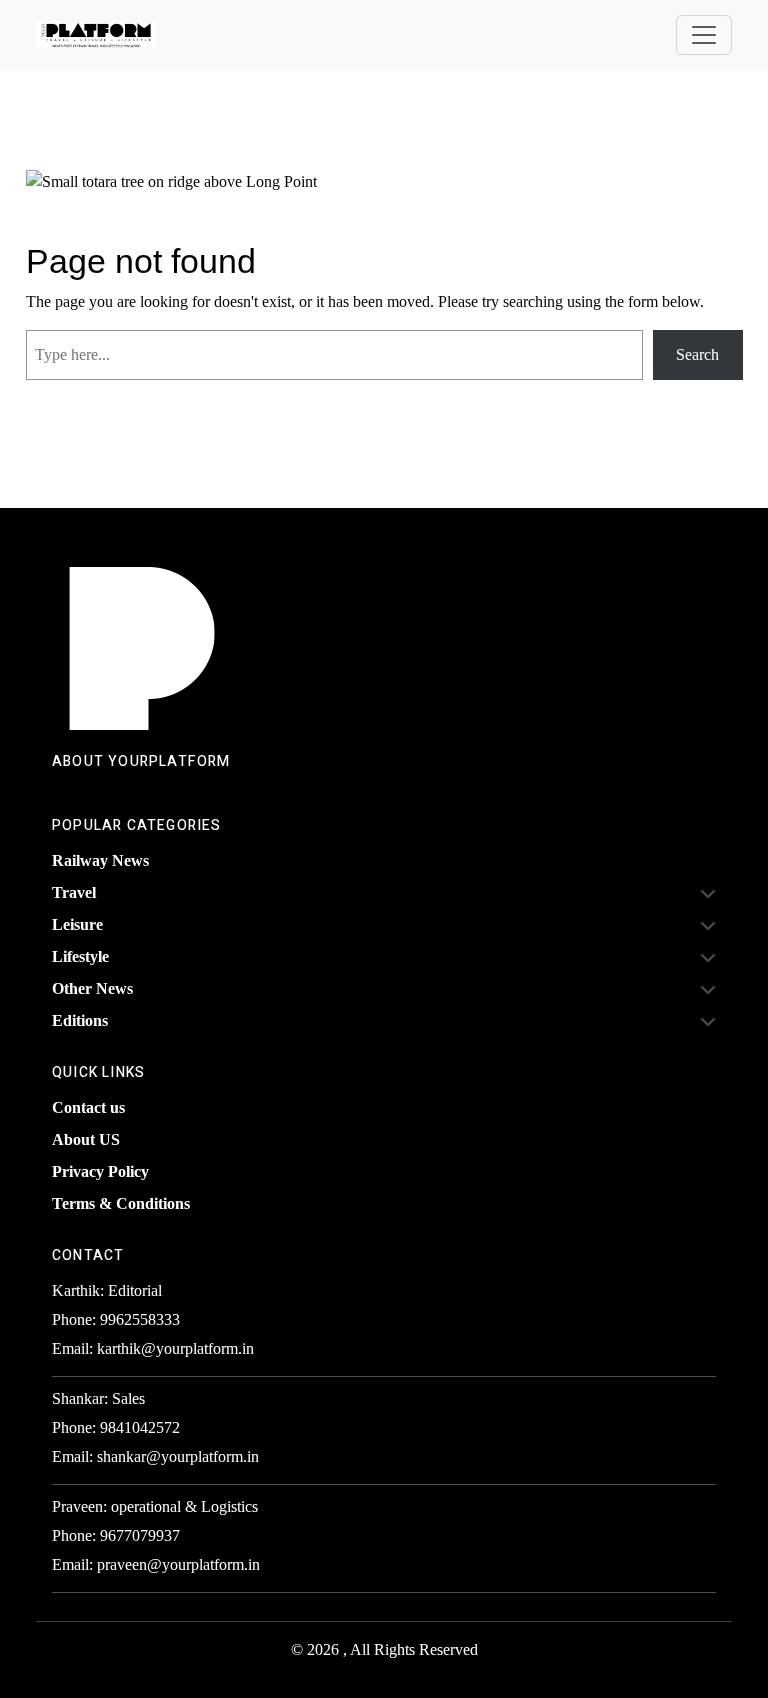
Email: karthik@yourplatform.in (153, 1348)
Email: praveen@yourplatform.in (156, 1564)
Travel (74, 892)
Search (697, 354)
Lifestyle (80, 956)
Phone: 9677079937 (116, 1535)
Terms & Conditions (121, 1203)
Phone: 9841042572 (116, 1427)
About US (86, 1139)
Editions (80, 1020)
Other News (92, 988)
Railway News (100, 860)
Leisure (77, 924)
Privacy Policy (100, 1171)
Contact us (88, 1107)
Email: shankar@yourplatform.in (155, 1456)
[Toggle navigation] (704, 35)
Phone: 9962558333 (116, 1319)
